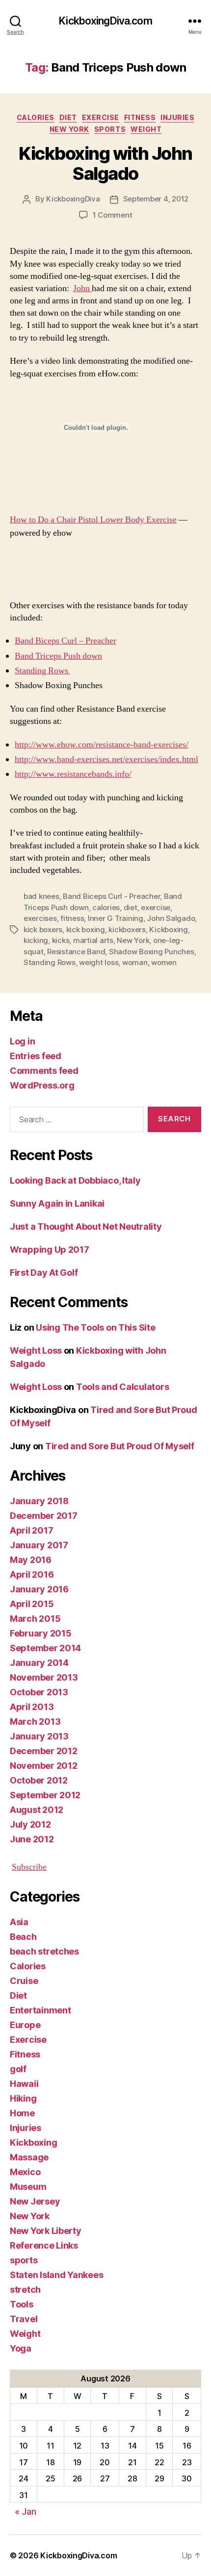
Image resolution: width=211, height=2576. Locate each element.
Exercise (101, 117)
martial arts (93, 940)
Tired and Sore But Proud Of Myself (120, 1446)
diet (131, 907)
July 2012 (30, 1824)
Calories (36, 117)
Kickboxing (168, 929)
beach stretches (44, 1951)
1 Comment (113, 215)
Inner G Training (116, 918)
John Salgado (171, 918)
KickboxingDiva (73, 199)
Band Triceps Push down (58, 656)
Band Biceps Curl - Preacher (111, 896)
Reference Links (44, 2245)
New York (69, 129)
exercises (40, 918)
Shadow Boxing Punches (152, 952)
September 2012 (45, 1795)
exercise (156, 907)
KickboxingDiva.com (105, 21)
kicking (36, 940)
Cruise (24, 1981)
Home (22, 2113)
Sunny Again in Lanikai (57, 1203)
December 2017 (44, 1516)
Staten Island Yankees (56, 2275)
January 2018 (39, 1501)
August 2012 (37, 1810)
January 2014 (39, 1663)
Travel (24, 2319)
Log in (22, 1041)
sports (110, 129)
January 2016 (39, 1589)
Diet (68, 117)
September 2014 (45, 1648)
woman (135, 962)
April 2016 (32, 1574)
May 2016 (31, 1560)
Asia (19, 1922)
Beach (23, 1937)
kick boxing (86, 929)
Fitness (140, 117)
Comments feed (44, 1071)
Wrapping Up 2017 (50, 1250)
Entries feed (36, 1056)
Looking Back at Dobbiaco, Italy (75, 1180)
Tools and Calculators (122, 1387)
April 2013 (32, 1707)
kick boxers (43, 929)
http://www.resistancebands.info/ (73, 774)
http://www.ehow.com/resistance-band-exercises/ (102, 745)
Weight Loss (36, 1350)
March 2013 (35, 1721)
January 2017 (39, 1545)
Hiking (23, 2098)
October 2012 (39, 1780)
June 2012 (32, 1839)
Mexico (25, 2172)
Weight (146, 129)
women (164, 962)
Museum (28, 2187)
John (82, 288)
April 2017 (31, 1530)
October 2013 (39, 1692)
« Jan (26, 2512)
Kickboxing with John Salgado (105, 163)
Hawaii (24, 2084)
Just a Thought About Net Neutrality (86, 1226)
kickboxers (127, 929)
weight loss (99, 962)
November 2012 (44, 1766)
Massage (29, 2157)
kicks (61, 940)
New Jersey (35, 2201)
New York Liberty (46, 2231)
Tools (22, 2304)
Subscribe (29, 1867)
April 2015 (32, 1604)
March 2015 (35, 1619)
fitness (72, 918)
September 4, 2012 (156, 199)
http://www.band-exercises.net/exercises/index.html (106, 759)
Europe (25, 2025)
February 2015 (41, 1633)
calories (106, 907)
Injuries (177, 117)
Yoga (21, 2348)
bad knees (41, 896)
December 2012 (44, 1751)
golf (18, 2069)
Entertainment (40, 2010)
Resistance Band (76, 952)
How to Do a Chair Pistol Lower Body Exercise (93, 520)
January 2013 (39, 1736)
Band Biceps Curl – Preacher (66, 641)
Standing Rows (42, 671)
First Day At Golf (44, 1273)
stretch (25, 2290)
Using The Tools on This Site (95, 1327)
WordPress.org (42, 1085)
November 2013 (44, 1677)
